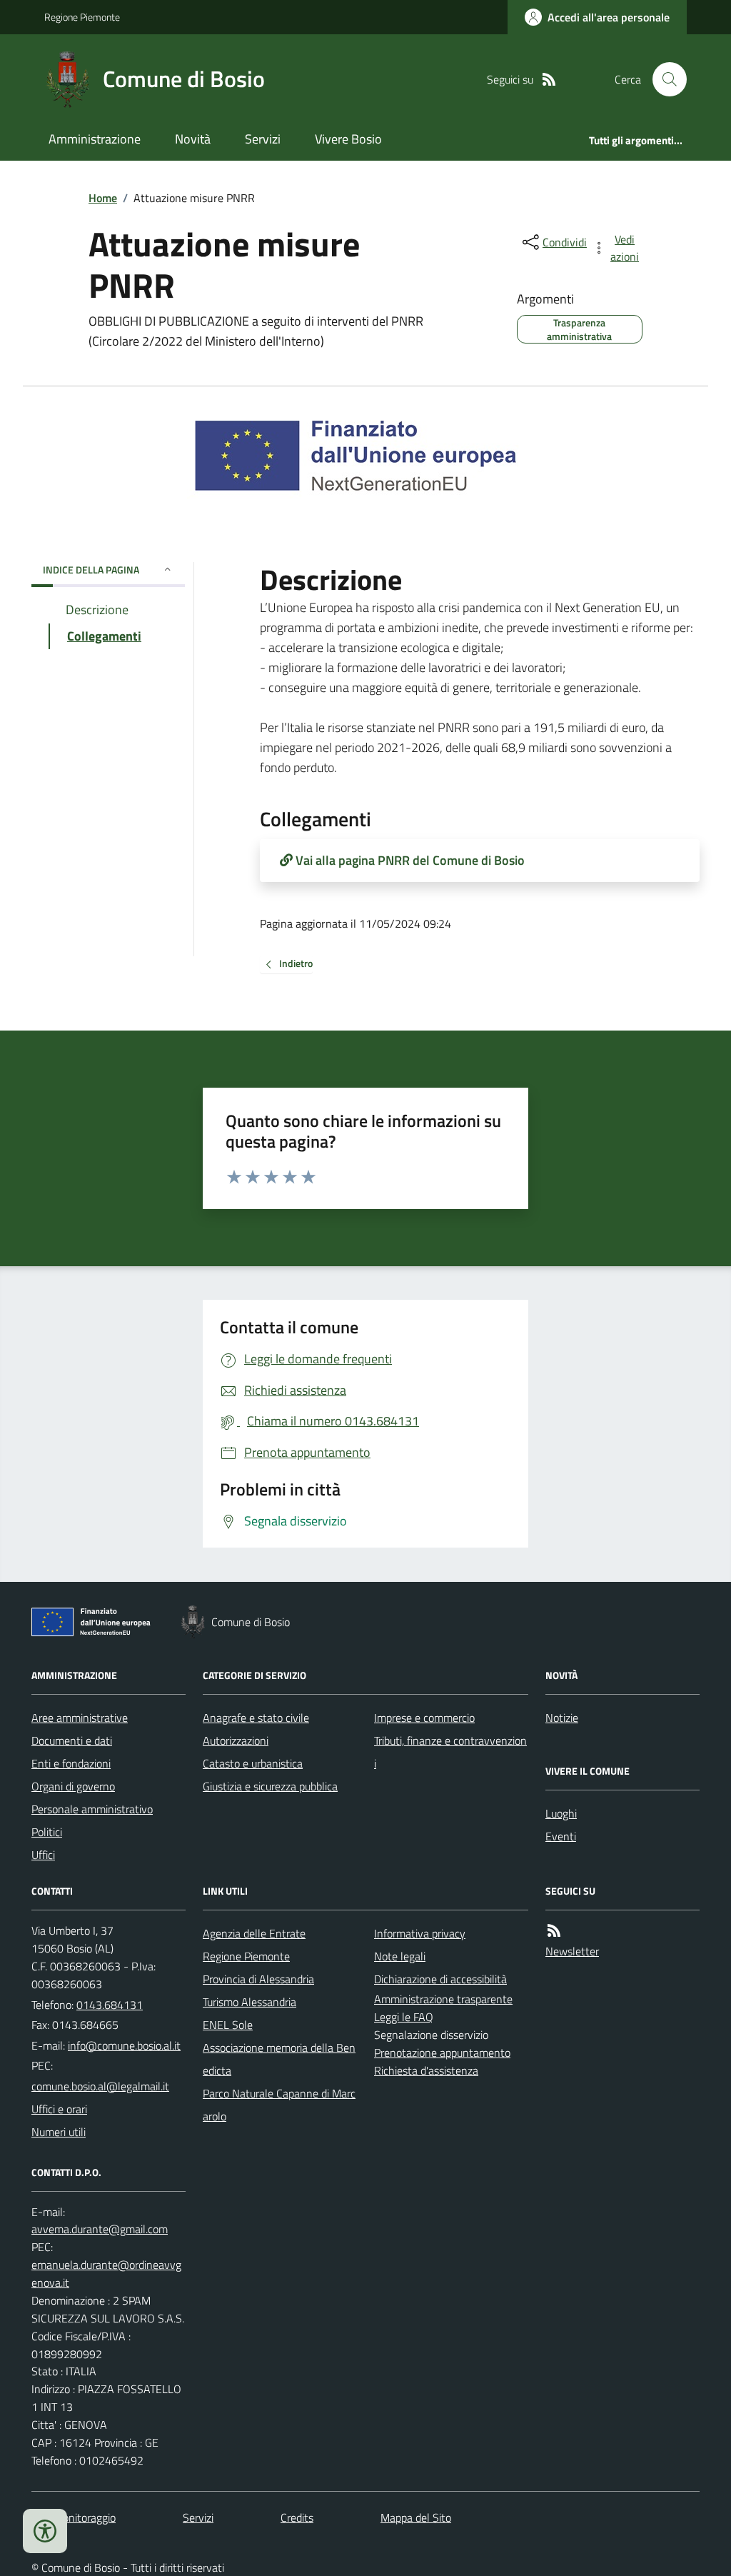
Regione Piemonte (82, 17)
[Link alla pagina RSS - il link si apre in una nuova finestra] (549, 80)
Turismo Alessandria (249, 2002)
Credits (297, 2517)
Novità (193, 139)
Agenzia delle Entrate (254, 1933)
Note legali (400, 1956)
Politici (47, 1832)
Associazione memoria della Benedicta (279, 2059)
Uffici (43, 1855)
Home (103, 198)
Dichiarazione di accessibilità (440, 1979)
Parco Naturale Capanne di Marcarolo (279, 2105)
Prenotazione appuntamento (442, 2053)
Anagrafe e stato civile (256, 1718)
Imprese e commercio (424, 1718)
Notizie (562, 1718)
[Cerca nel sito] (664, 79)
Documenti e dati (72, 1740)
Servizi (263, 139)
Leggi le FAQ (404, 2017)
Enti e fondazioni (71, 1763)
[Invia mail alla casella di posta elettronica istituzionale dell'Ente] (124, 2045)
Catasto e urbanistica (253, 1763)
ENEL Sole (228, 2025)
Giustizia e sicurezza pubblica (270, 1786)
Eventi (561, 1836)
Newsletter (572, 1951)
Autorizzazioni (236, 1740)
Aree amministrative (80, 1718)
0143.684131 (110, 2005)
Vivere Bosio (348, 139)
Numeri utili (59, 2132)
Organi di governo (73, 1786)
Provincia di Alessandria (258, 1979)
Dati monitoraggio (74, 2517)
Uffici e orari (59, 2109)
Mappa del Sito (416, 2517)
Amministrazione (95, 139)
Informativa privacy (420, 1933)
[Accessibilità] (45, 2531)
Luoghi (561, 1813)
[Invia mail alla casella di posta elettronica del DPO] (100, 2229)
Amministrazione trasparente (443, 1999)
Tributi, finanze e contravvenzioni (450, 1752)
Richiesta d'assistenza (426, 2070)
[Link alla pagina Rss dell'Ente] (554, 1931)
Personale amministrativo (92, 1809)
